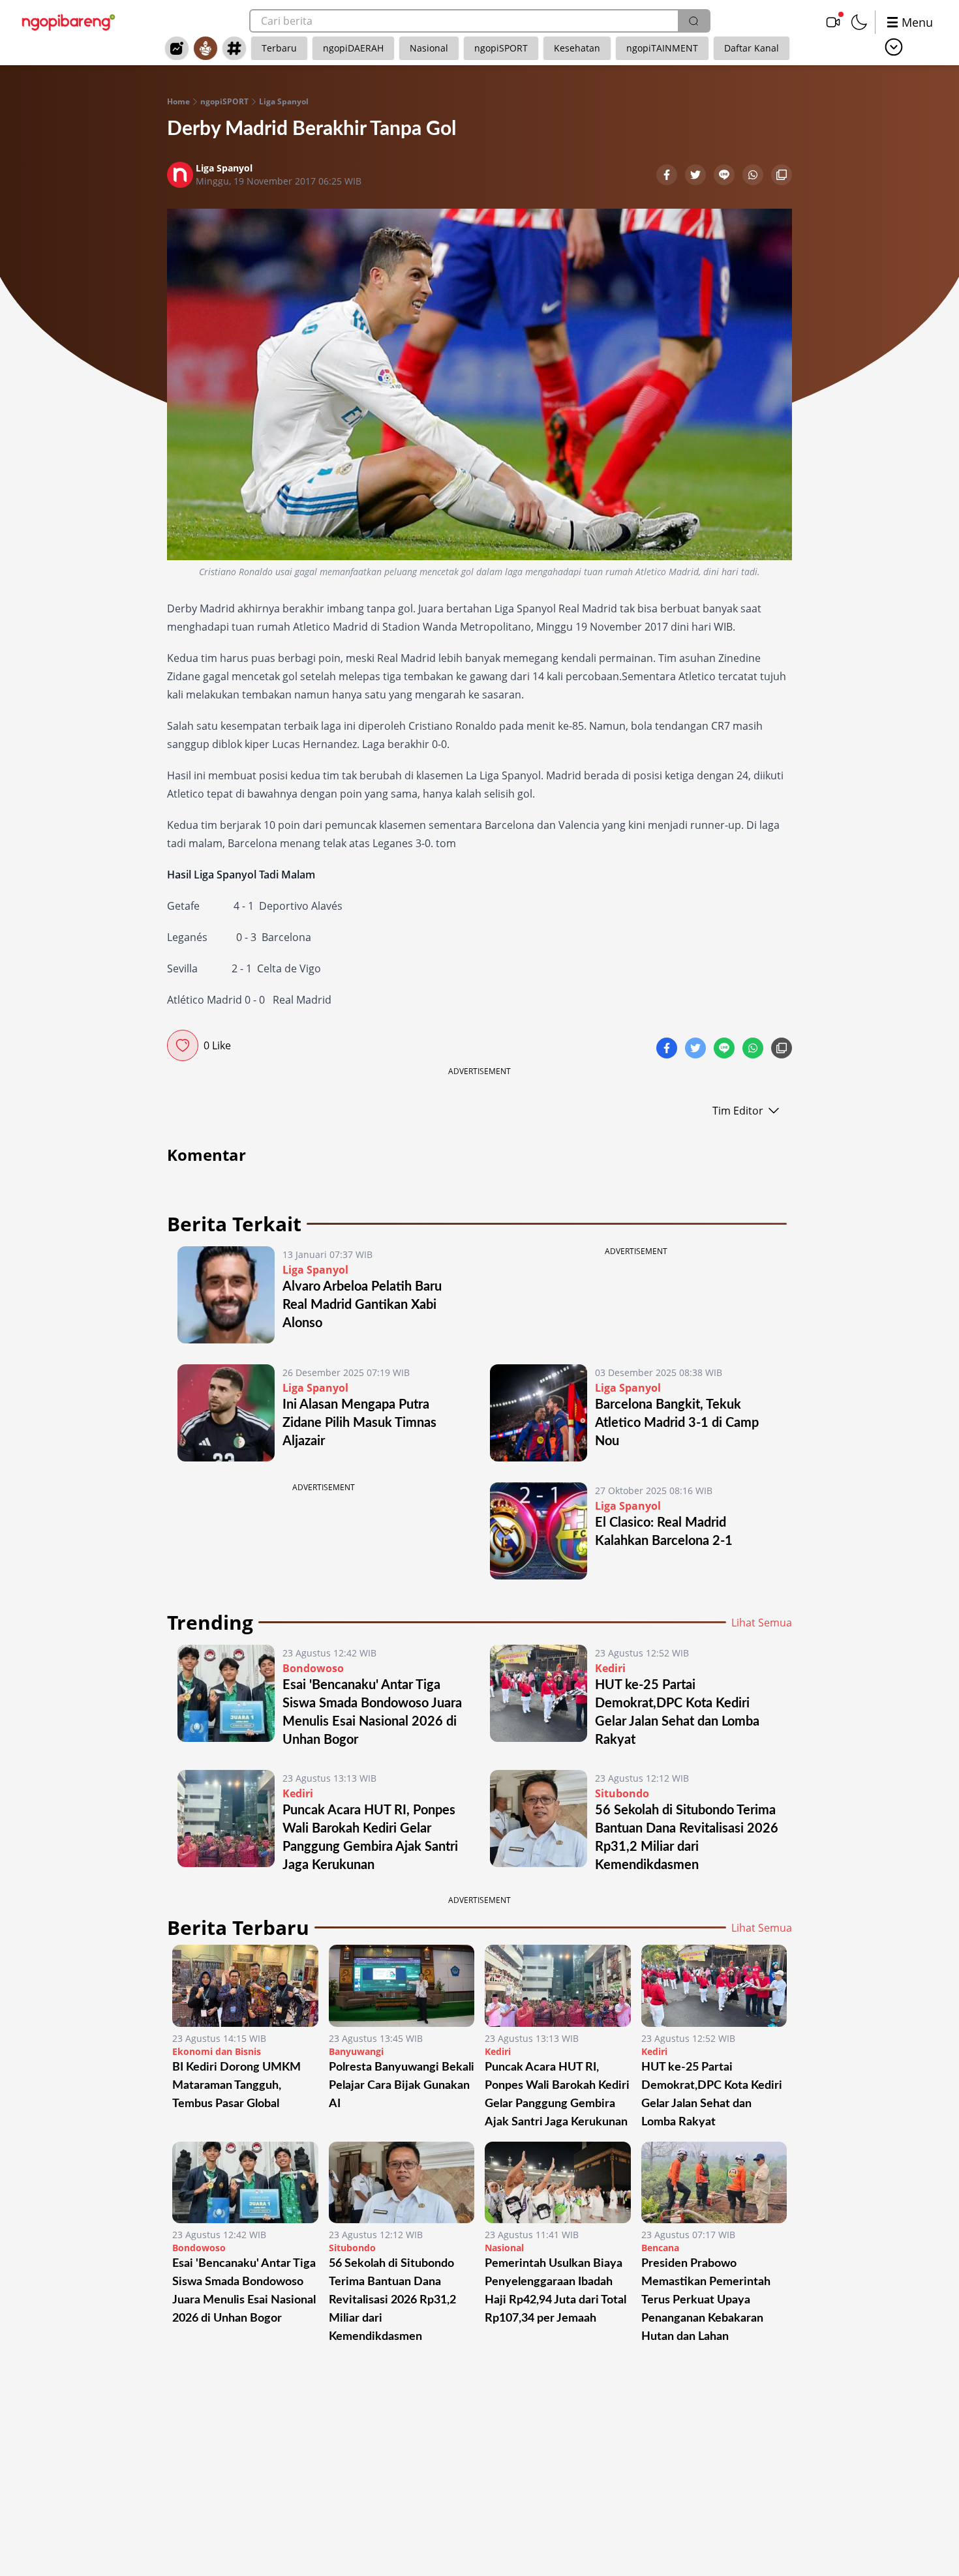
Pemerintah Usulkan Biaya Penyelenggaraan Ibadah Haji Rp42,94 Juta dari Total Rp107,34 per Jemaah (556, 2291)
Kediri (610, 1668)
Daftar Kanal (752, 48)
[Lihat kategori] (894, 47)
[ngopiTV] (833, 22)
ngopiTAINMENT (662, 48)
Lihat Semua (762, 1623)
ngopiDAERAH (353, 48)
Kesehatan (577, 48)
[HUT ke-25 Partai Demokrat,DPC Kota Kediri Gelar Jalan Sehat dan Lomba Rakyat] (539, 1697)
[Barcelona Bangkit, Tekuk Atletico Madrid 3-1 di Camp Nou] (539, 1413)
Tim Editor (738, 1111)
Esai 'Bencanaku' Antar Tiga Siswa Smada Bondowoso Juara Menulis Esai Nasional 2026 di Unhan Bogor (244, 2291)
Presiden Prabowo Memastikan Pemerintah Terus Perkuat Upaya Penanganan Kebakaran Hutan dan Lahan (706, 2300)
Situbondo (622, 1793)
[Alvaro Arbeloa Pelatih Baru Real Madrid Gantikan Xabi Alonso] (226, 1295)
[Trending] (177, 48)
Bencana (660, 2248)
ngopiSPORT (501, 48)
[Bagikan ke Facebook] (668, 176)
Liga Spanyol (284, 102)
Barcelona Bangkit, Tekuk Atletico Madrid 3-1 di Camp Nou (677, 1423)
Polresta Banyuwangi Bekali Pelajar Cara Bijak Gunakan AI (402, 2086)
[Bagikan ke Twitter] (697, 176)
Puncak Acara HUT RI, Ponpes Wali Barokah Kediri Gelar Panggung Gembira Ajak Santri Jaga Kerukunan (557, 2095)
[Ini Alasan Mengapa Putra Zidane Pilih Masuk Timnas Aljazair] (226, 1413)
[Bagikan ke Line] (725, 176)
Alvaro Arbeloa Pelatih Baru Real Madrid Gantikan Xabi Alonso (362, 1305)
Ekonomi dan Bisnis (217, 2051)
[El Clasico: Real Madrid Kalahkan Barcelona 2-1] (539, 1531)
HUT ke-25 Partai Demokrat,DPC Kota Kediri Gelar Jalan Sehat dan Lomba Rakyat (712, 2095)
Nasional (429, 48)
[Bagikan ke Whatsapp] (754, 176)
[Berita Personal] (205, 48)
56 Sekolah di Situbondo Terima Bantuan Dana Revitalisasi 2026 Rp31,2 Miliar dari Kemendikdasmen (392, 2300)
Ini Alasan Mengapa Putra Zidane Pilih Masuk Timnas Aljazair (359, 1423)
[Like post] (183, 1045)
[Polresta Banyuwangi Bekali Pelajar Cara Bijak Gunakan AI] (402, 1986)
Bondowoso (313, 1668)
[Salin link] (782, 176)
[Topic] (234, 48)
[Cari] (693, 21)
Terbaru (279, 48)
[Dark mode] (859, 22)
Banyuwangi (356, 2051)
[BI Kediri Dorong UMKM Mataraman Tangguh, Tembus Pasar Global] (245, 1986)
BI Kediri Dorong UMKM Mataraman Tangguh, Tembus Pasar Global (236, 2086)
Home (178, 102)
